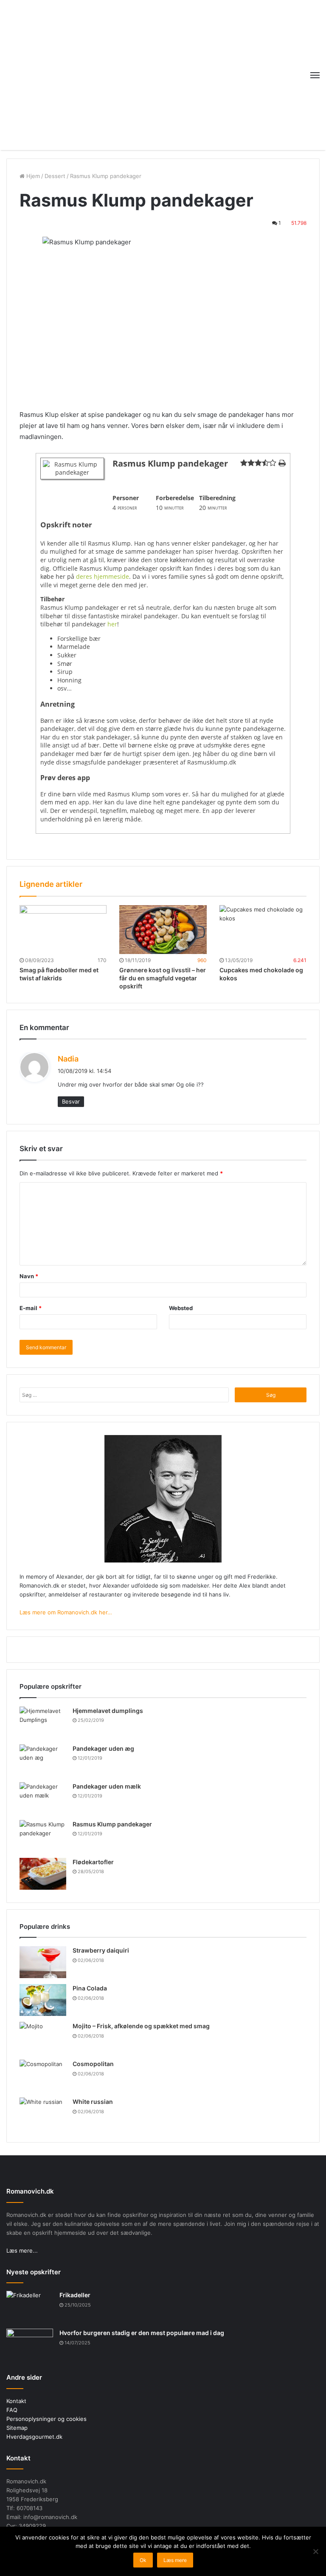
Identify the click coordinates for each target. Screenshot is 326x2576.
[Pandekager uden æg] (43, 1760)
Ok (143, 2560)
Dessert (55, 176)
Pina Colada (90, 1988)
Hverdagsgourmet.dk (34, 2437)
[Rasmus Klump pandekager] (43, 1836)
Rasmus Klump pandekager (112, 1824)
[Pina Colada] (43, 2000)
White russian (93, 2102)
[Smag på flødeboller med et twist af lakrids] (63, 930)
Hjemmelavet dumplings (108, 1711)
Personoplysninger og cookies (46, 2419)
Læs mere (175, 2560)
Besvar (71, 1101)
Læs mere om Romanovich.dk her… (66, 1612)
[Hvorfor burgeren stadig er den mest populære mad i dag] (30, 2345)
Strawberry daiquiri (101, 1950)
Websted (181, 1308)
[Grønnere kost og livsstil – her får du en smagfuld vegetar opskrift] (163, 930)
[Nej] (315, 2551)
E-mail (31, 1308)
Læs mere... (22, 2250)
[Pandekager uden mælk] (43, 1798)
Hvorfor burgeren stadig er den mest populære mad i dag (142, 2333)
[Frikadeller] (30, 2307)
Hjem (32, 176)
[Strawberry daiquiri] (43, 1962)
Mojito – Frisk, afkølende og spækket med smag (141, 2026)
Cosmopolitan (93, 2064)
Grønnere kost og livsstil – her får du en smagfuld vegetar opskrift (163, 978)
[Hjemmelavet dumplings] (43, 1723)
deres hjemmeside (103, 576)
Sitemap (17, 2428)
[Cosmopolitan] (43, 2076)
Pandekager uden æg (103, 1748)
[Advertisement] (163, 74)
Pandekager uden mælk (107, 1786)
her (112, 624)
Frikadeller (75, 2295)
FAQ (12, 2410)
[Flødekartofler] (43, 1874)
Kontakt (16, 2401)
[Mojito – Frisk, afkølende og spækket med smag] (43, 2038)
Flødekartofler (93, 1862)
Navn (29, 1276)
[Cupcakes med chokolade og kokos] (263, 930)
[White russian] (43, 2113)
